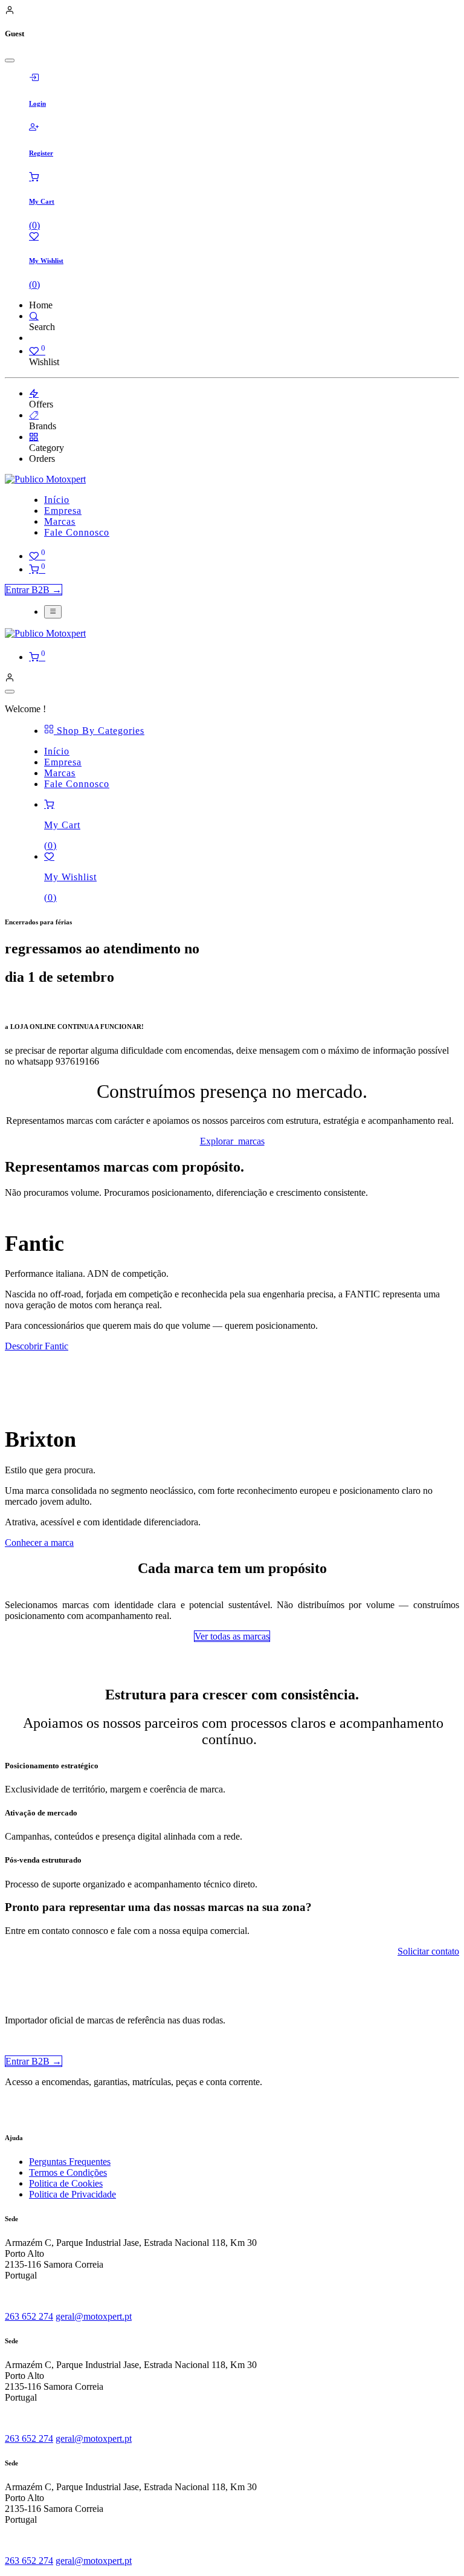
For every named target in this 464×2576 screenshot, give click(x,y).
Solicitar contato (428, 1951)
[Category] (34, 437)
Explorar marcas (232, 1141)
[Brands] (34, 415)
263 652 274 (29, 2316)
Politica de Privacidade (72, 2194)
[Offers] (34, 393)
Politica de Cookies (66, 2183)
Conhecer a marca (39, 1543)
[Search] (34, 316)
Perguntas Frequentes (70, 2162)
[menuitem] (57, 500)
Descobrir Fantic (37, 1346)
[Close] (10, 60)
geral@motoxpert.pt (94, 2316)
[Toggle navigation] (53, 612)
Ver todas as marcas (232, 1636)
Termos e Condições (68, 2172)
